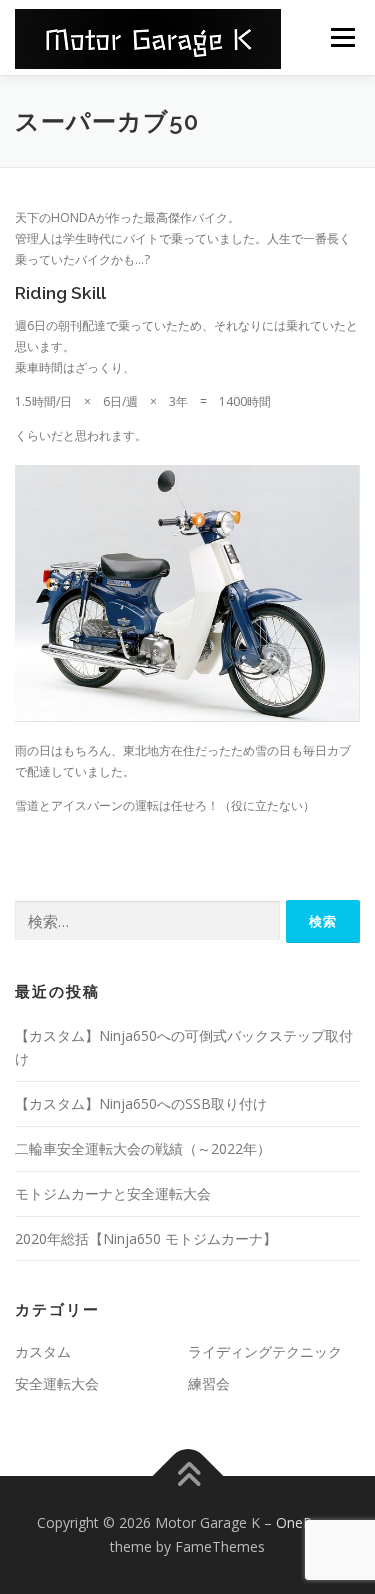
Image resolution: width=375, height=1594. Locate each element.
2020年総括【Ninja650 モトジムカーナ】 (146, 1238)
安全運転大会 (57, 1383)
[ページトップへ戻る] (187, 1476)
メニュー (342, 37)
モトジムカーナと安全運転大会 (113, 1193)
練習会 (209, 1383)
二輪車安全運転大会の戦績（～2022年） (143, 1148)
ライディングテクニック (265, 1351)
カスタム (43, 1351)
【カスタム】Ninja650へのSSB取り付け (141, 1103)
